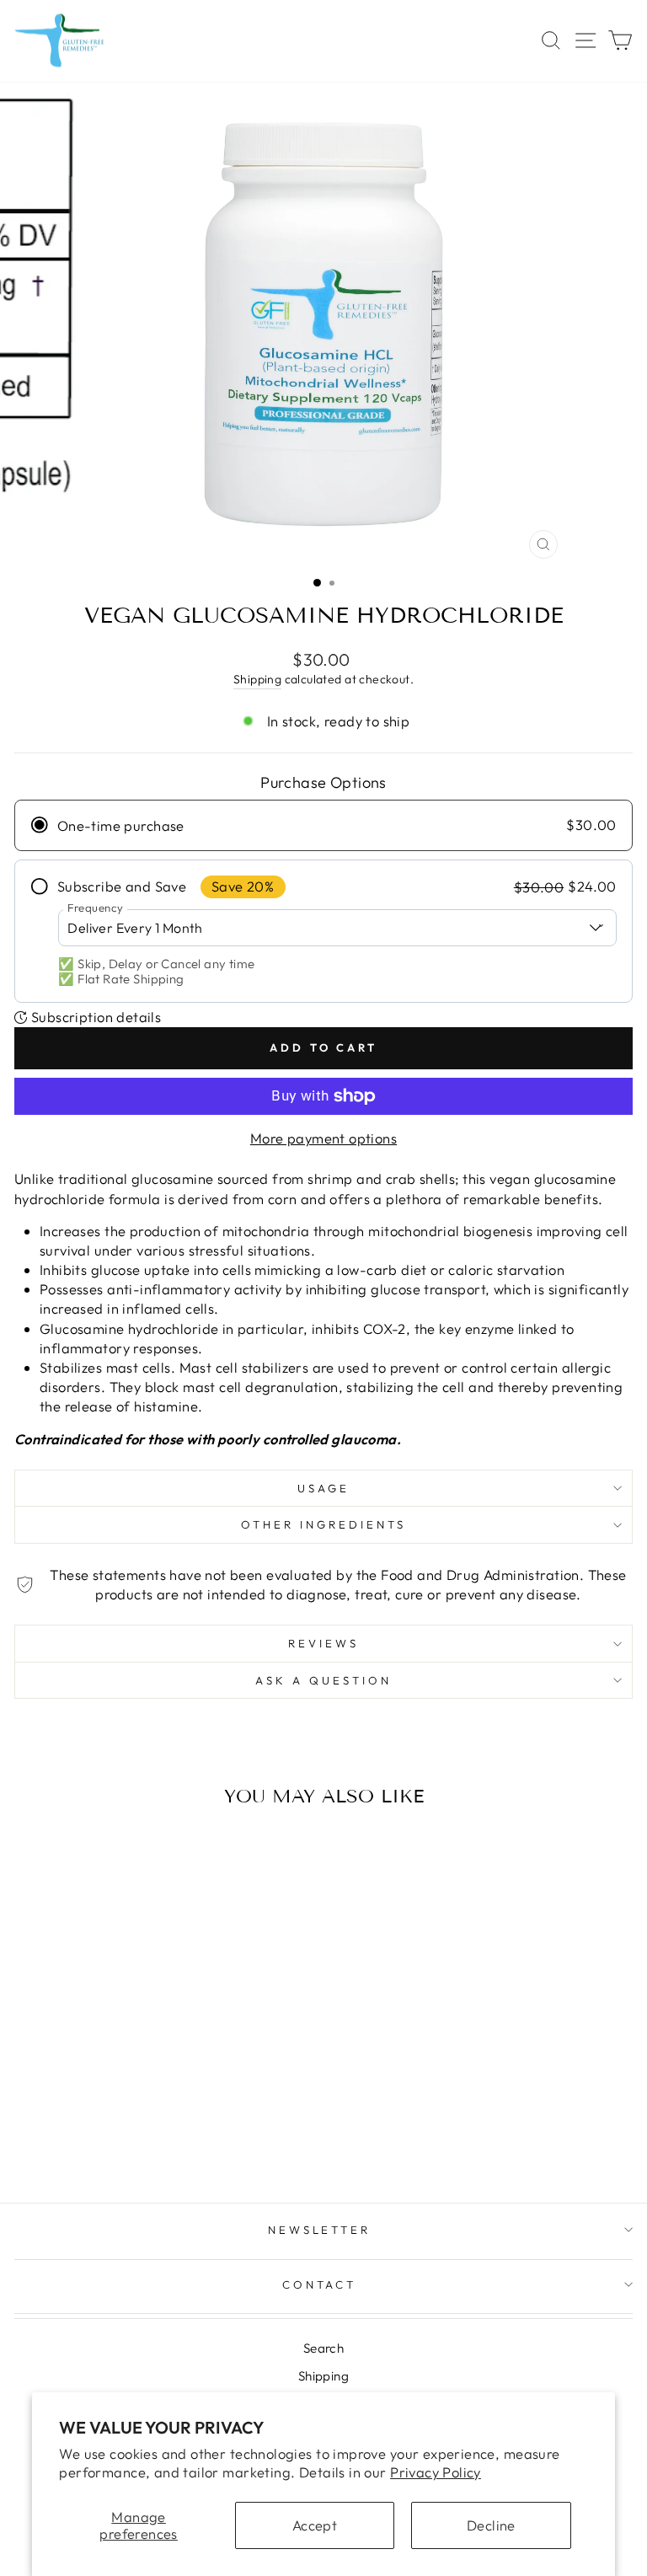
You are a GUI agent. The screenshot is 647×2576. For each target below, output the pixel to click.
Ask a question (323, 1680)
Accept (315, 2525)
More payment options (323, 1138)
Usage (323, 1488)
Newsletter (320, 2230)
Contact (320, 2284)
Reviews (323, 1643)
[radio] (323, 825)
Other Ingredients (323, 1524)
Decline (491, 2525)
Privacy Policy (436, 2472)
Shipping (257, 679)
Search (323, 2348)
